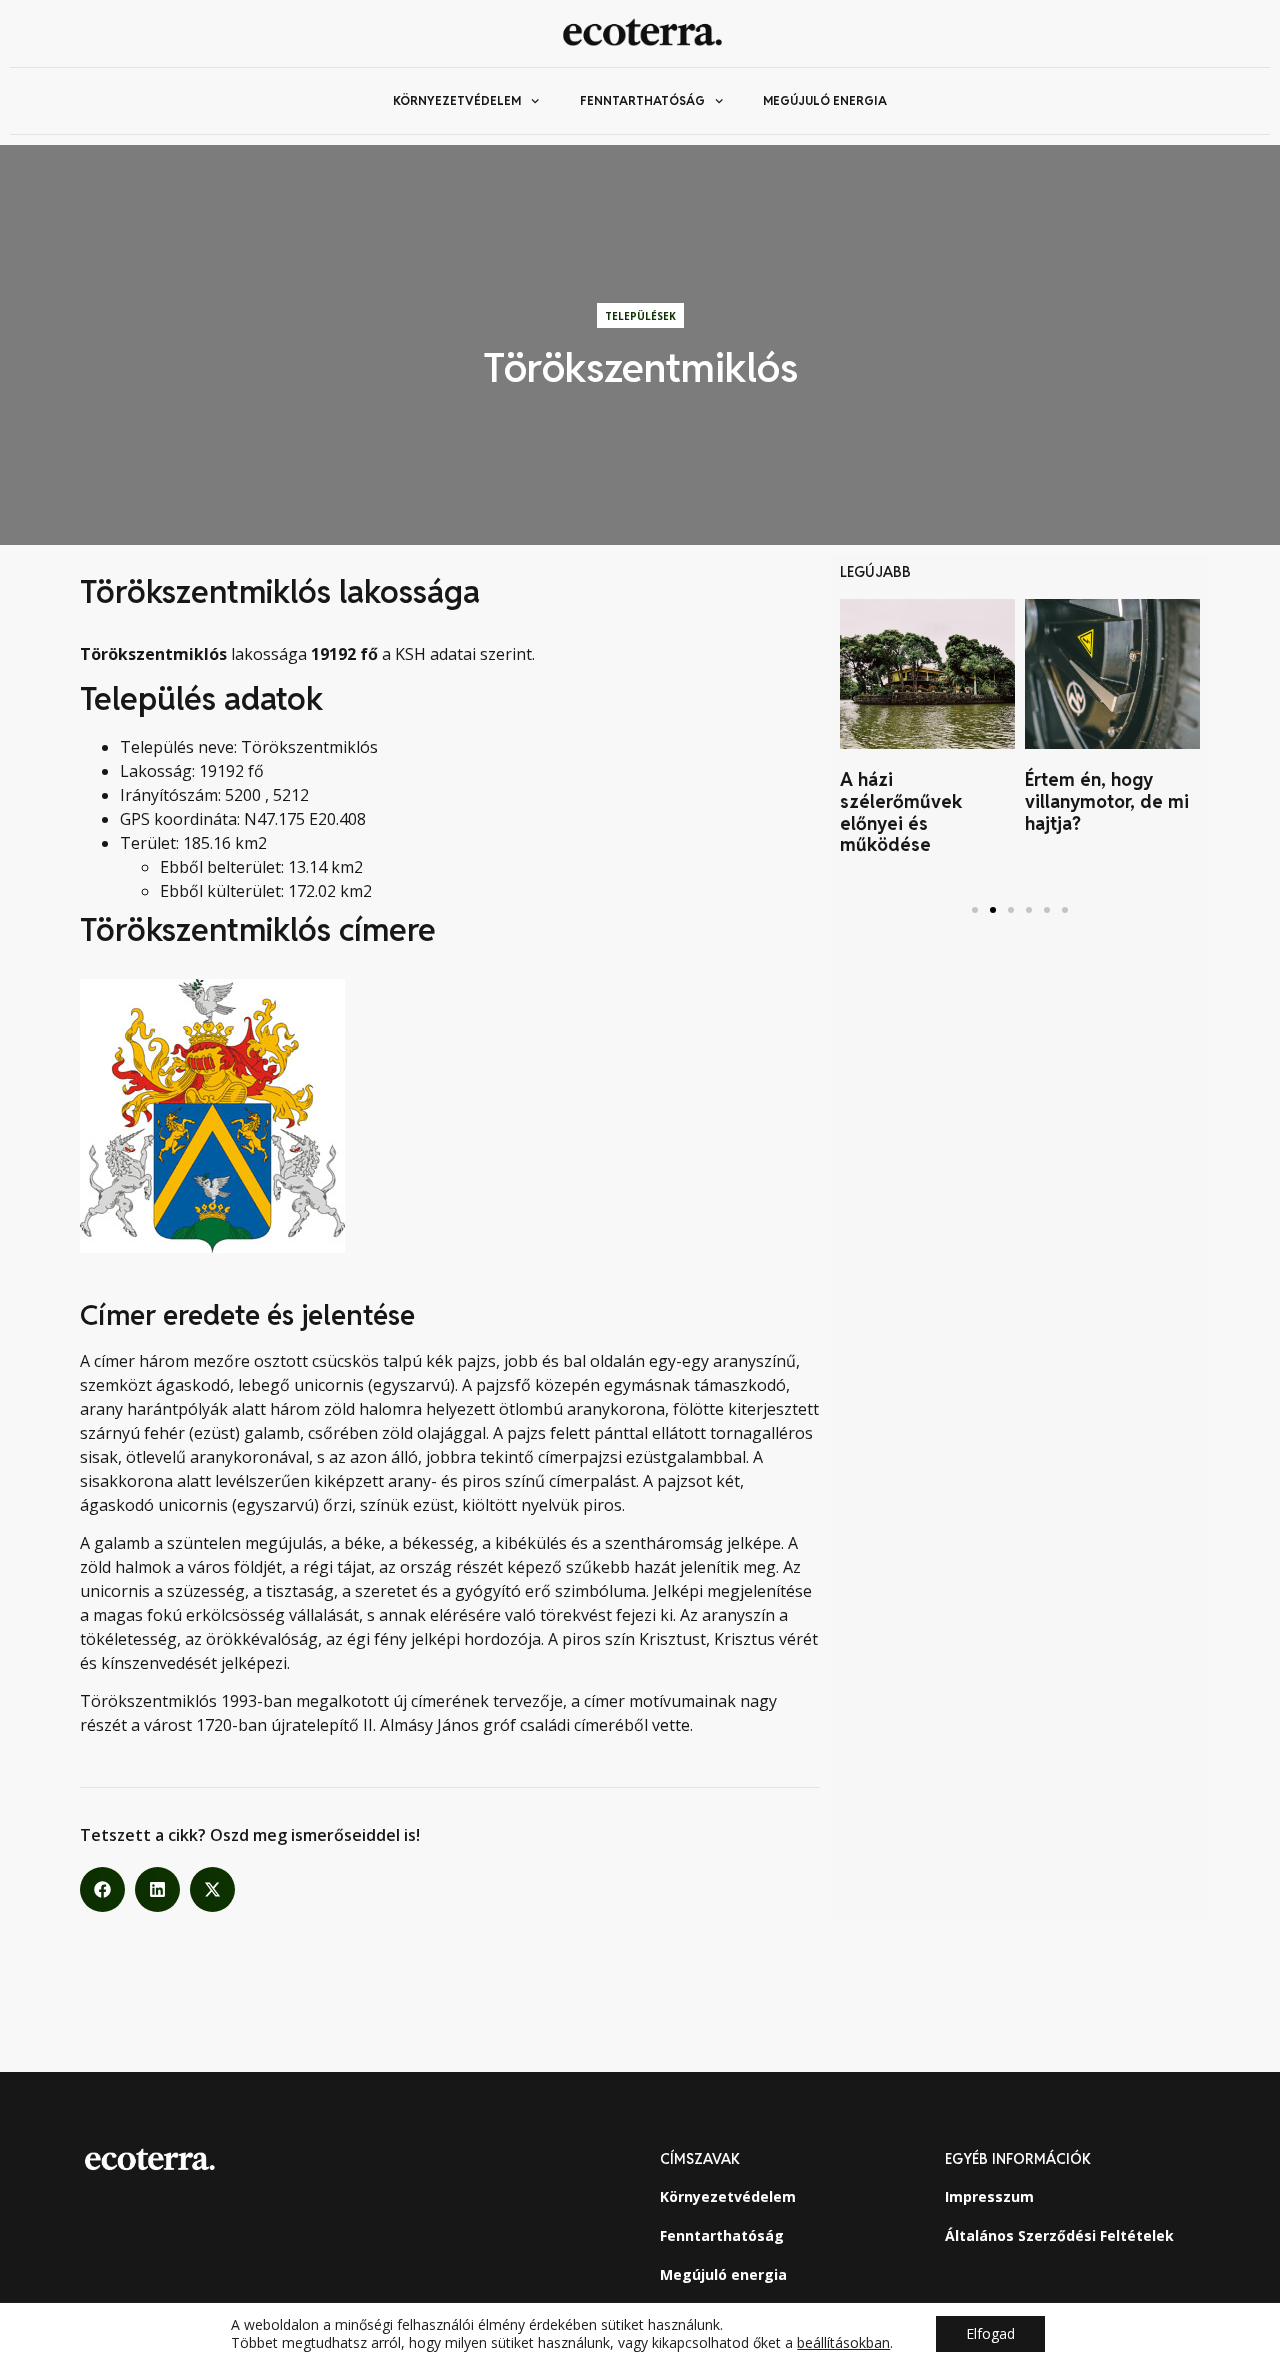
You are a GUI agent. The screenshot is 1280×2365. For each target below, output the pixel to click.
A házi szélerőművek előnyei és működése (901, 812)
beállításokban (843, 2343)
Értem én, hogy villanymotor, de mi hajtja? (1107, 801)
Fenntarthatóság (642, 100)
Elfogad (990, 2333)
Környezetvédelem (457, 100)
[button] (102, 1889)
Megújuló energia (825, 100)
